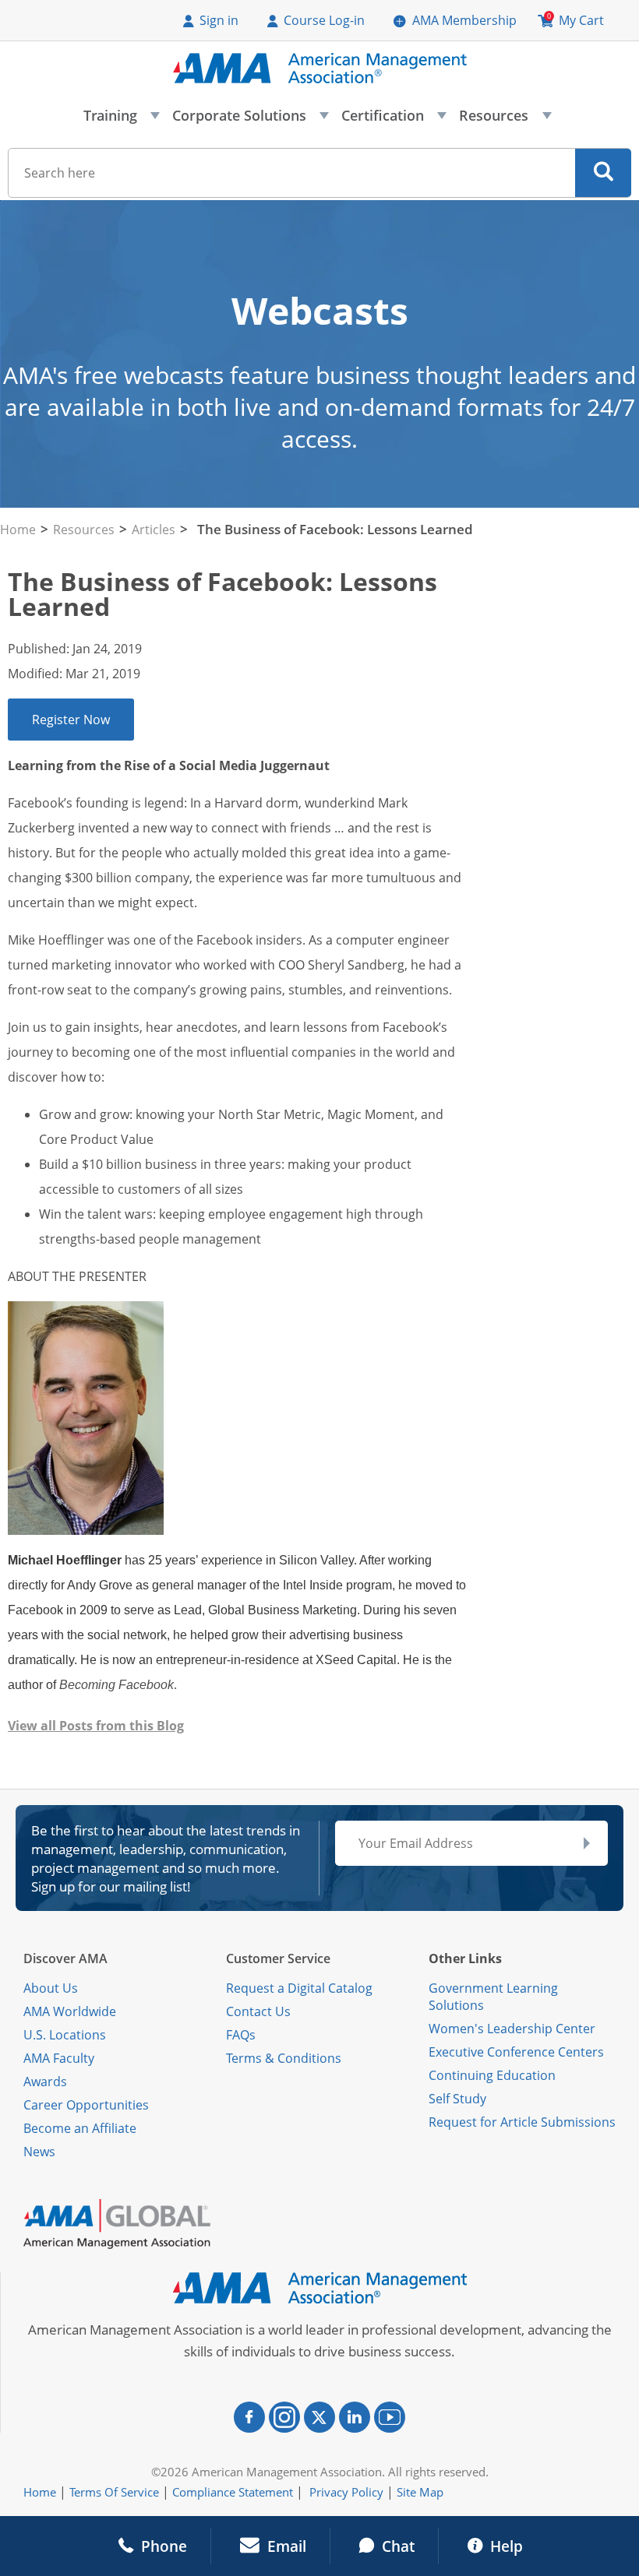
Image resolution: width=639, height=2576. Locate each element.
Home (18, 530)
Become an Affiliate (80, 2128)
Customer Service (278, 1958)
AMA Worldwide (70, 2011)
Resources (504, 120)
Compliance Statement (233, 2492)
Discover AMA (65, 1958)
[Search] (604, 173)
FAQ (238, 2035)
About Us (51, 1988)
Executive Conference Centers (516, 2052)
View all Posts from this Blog (96, 1726)
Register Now (71, 720)
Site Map (420, 2492)
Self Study (457, 2099)
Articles (154, 530)
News (39, 2152)
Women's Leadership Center (512, 2029)
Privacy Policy (346, 2492)
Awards (45, 2082)
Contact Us (258, 2011)
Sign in (219, 20)
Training (121, 120)
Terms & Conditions (284, 2058)
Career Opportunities (86, 2105)
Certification (393, 120)
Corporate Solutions (250, 120)
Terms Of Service (114, 2492)
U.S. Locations (65, 2035)
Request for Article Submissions (522, 2122)
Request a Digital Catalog (299, 1988)
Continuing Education (492, 2075)
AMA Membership (464, 20)
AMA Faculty (59, 2058)
